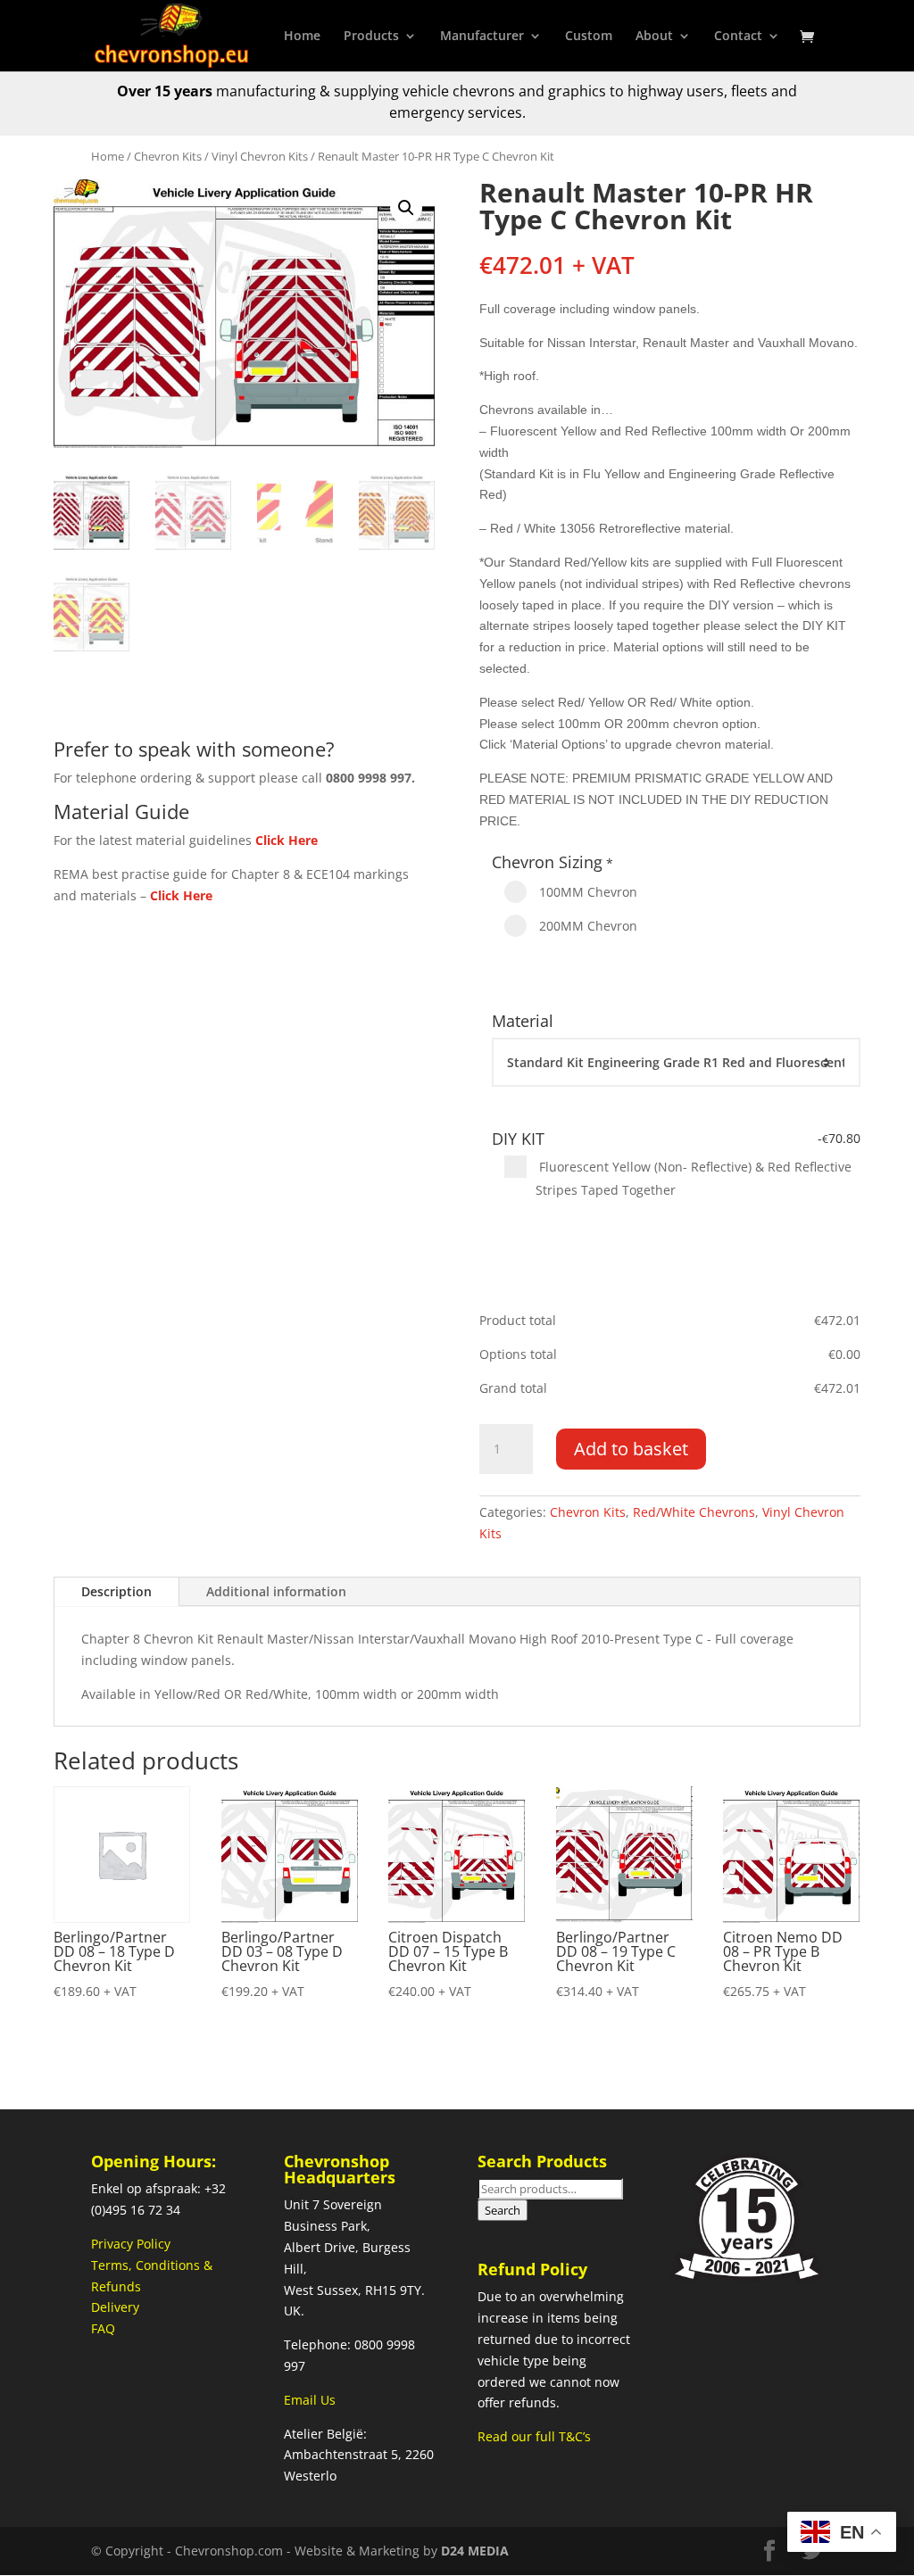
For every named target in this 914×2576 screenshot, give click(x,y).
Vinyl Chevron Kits (260, 156)
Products (371, 37)
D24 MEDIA (475, 2551)
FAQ (103, 2328)
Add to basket (631, 1449)
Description (116, 1591)
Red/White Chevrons (694, 1512)
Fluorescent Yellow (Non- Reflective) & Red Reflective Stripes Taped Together (694, 1178)
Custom (589, 37)
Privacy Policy (131, 2244)
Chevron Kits (168, 156)
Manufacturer (482, 37)
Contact (738, 37)
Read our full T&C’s (534, 2436)
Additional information (276, 1591)
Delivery (115, 2307)
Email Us (310, 2400)
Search (503, 2210)
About (654, 37)
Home (302, 37)
